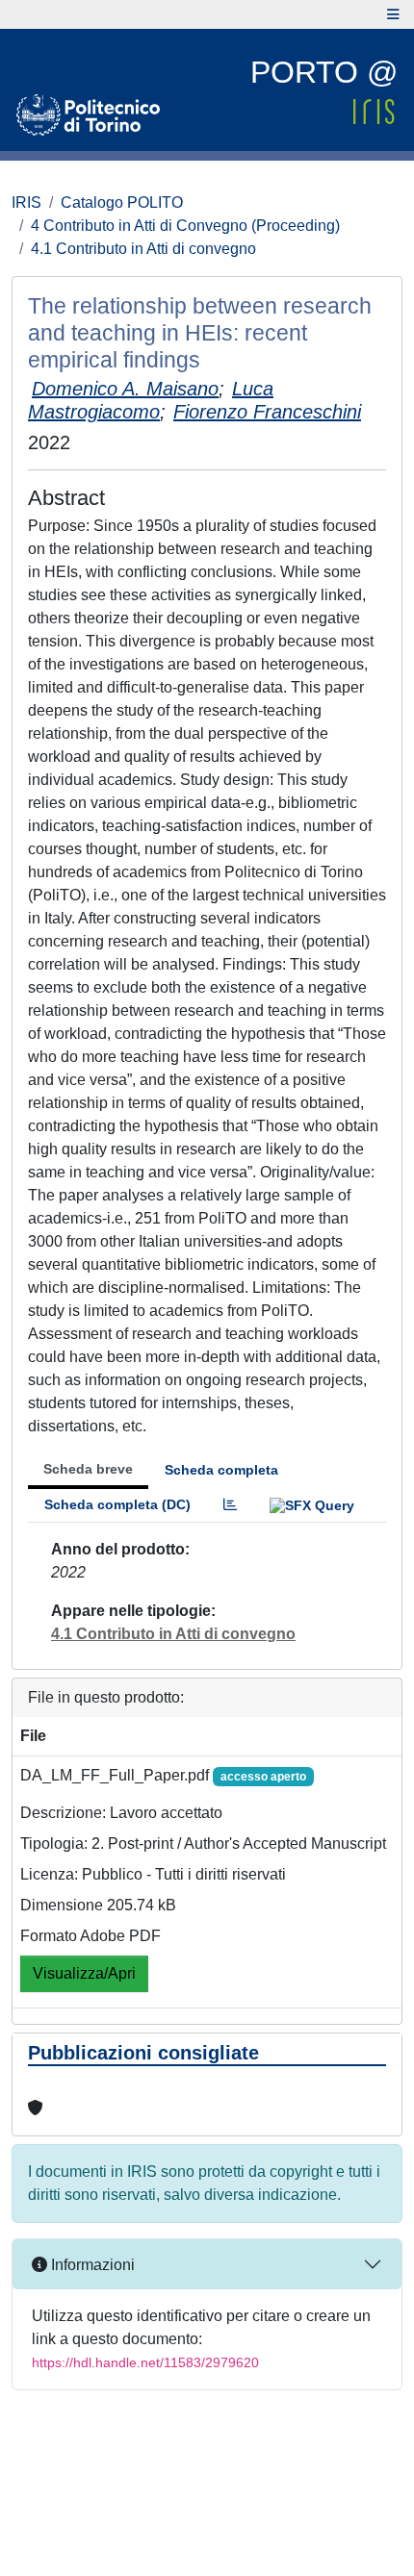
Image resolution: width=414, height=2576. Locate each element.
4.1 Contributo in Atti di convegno (143, 249)
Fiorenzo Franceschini (267, 412)
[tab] (230, 1505)
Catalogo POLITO (122, 202)
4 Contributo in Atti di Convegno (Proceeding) (185, 226)
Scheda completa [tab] (221, 1470)
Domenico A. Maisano (125, 389)
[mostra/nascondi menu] (393, 14)
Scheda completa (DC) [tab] (117, 1504)
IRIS (26, 202)
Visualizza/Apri (84, 1973)
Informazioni (91, 2265)
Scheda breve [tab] (88, 1469)
